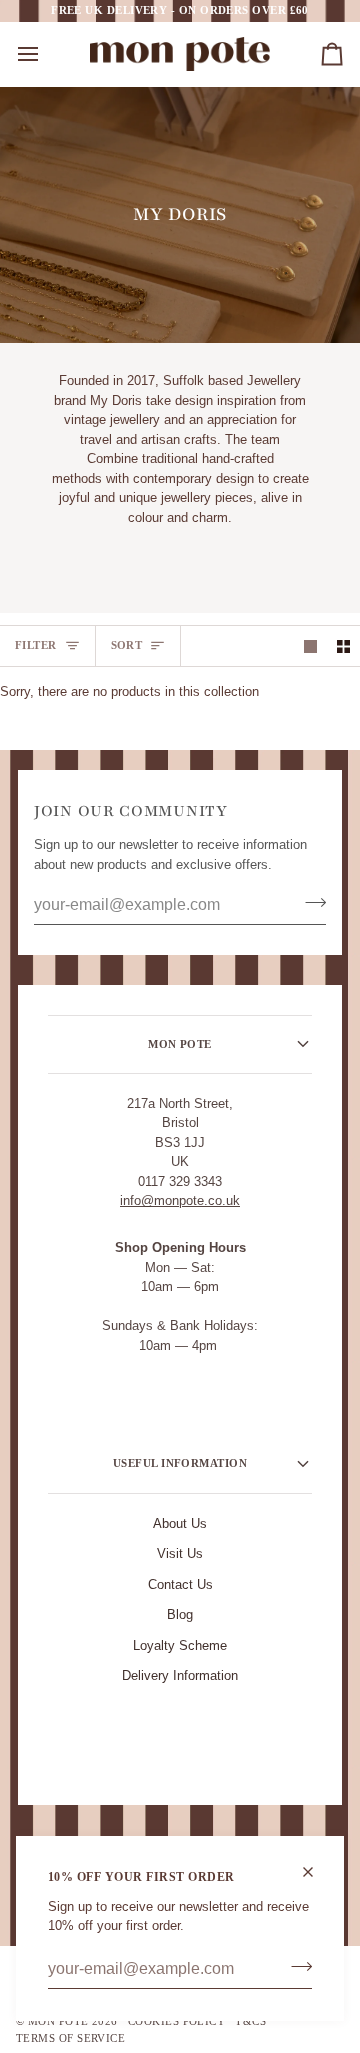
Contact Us (180, 1584)
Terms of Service (70, 2038)
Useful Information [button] (180, 1463)
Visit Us (180, 1553)
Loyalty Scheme (180, 1645)
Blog (180, 1614)
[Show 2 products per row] (343, 646)
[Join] (295, 1967)
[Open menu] (46, 54)
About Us (180, 1523)
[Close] (316, 1872)
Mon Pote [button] (180, 1044)
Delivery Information (180, 1675)
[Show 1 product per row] (310, 646)
